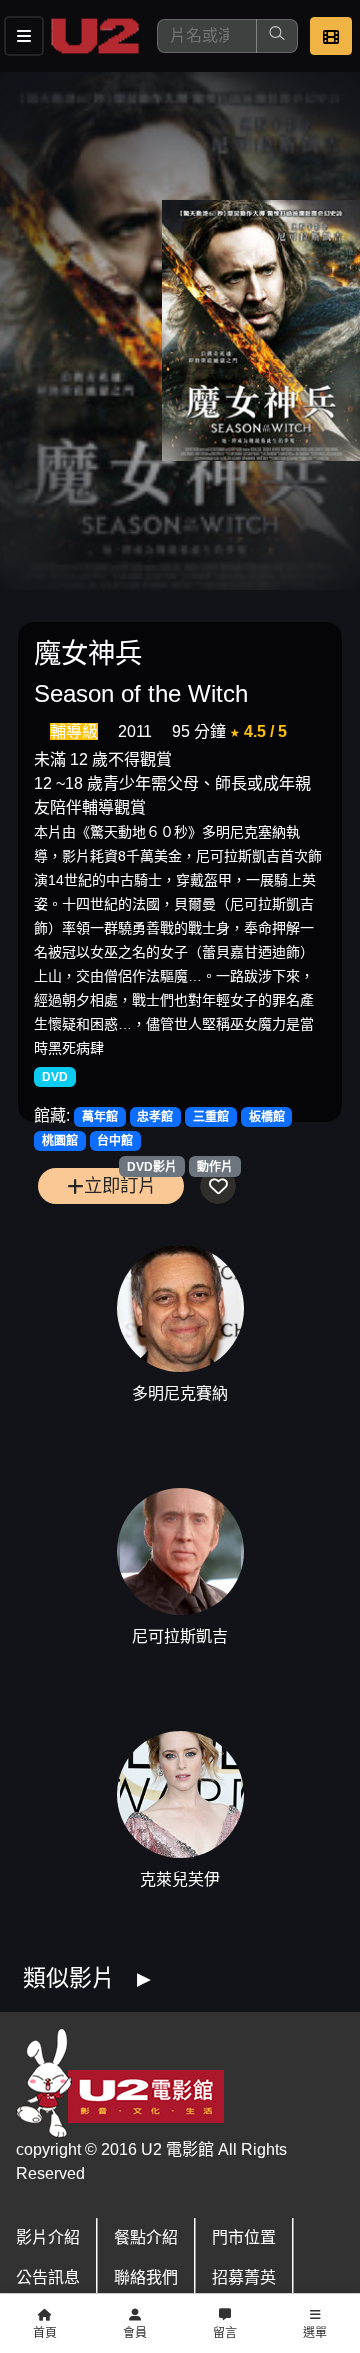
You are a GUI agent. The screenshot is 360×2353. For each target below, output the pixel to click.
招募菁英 (244, 2277)
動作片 (215, 1167)
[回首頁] (95, 36)
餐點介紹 (146, 2237)
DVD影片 (152, 1167)
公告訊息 (48, 2277)
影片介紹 (48, 2237)
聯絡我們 (146, 2277)
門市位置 (244, 2237)
